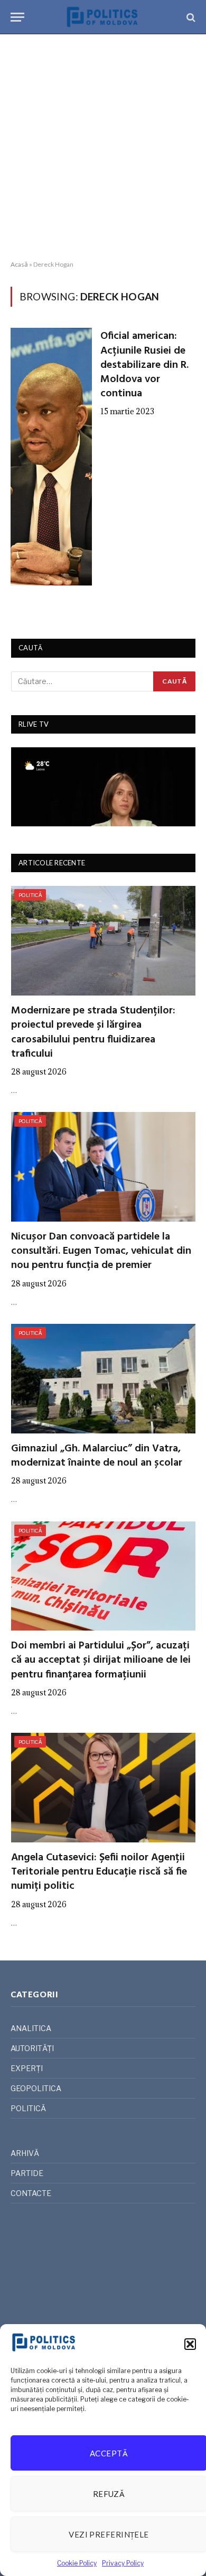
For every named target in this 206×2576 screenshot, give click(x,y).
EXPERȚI (27, 2068)
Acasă (19, 264)
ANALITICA (31, 2028)
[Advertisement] (103, 148)
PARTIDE (27, 2173)
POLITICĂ (30, 895)
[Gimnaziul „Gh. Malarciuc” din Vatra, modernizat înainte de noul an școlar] (103, 1379)
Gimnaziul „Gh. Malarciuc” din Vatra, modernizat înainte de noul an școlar (97, 1456)
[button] (190, 2344)
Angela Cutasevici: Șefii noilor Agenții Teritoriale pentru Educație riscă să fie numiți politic (99, 1872)
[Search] (190, 17)
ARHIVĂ (25, 2153)
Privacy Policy (123, 2563)
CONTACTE (31, 2193)
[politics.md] (103, 17)
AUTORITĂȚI (32, 2048)
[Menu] (17, 17)
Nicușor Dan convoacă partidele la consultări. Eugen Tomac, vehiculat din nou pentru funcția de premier (101, 1251)
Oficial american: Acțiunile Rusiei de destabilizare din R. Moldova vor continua (144, 365)
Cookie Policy (77, 2563)
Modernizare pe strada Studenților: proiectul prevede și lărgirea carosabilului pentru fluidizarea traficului (93, 1032)
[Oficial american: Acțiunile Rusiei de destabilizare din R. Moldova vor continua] (51, 457)
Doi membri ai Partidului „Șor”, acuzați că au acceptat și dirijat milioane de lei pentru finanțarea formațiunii (101, 1660)
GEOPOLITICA (36, 2088)
